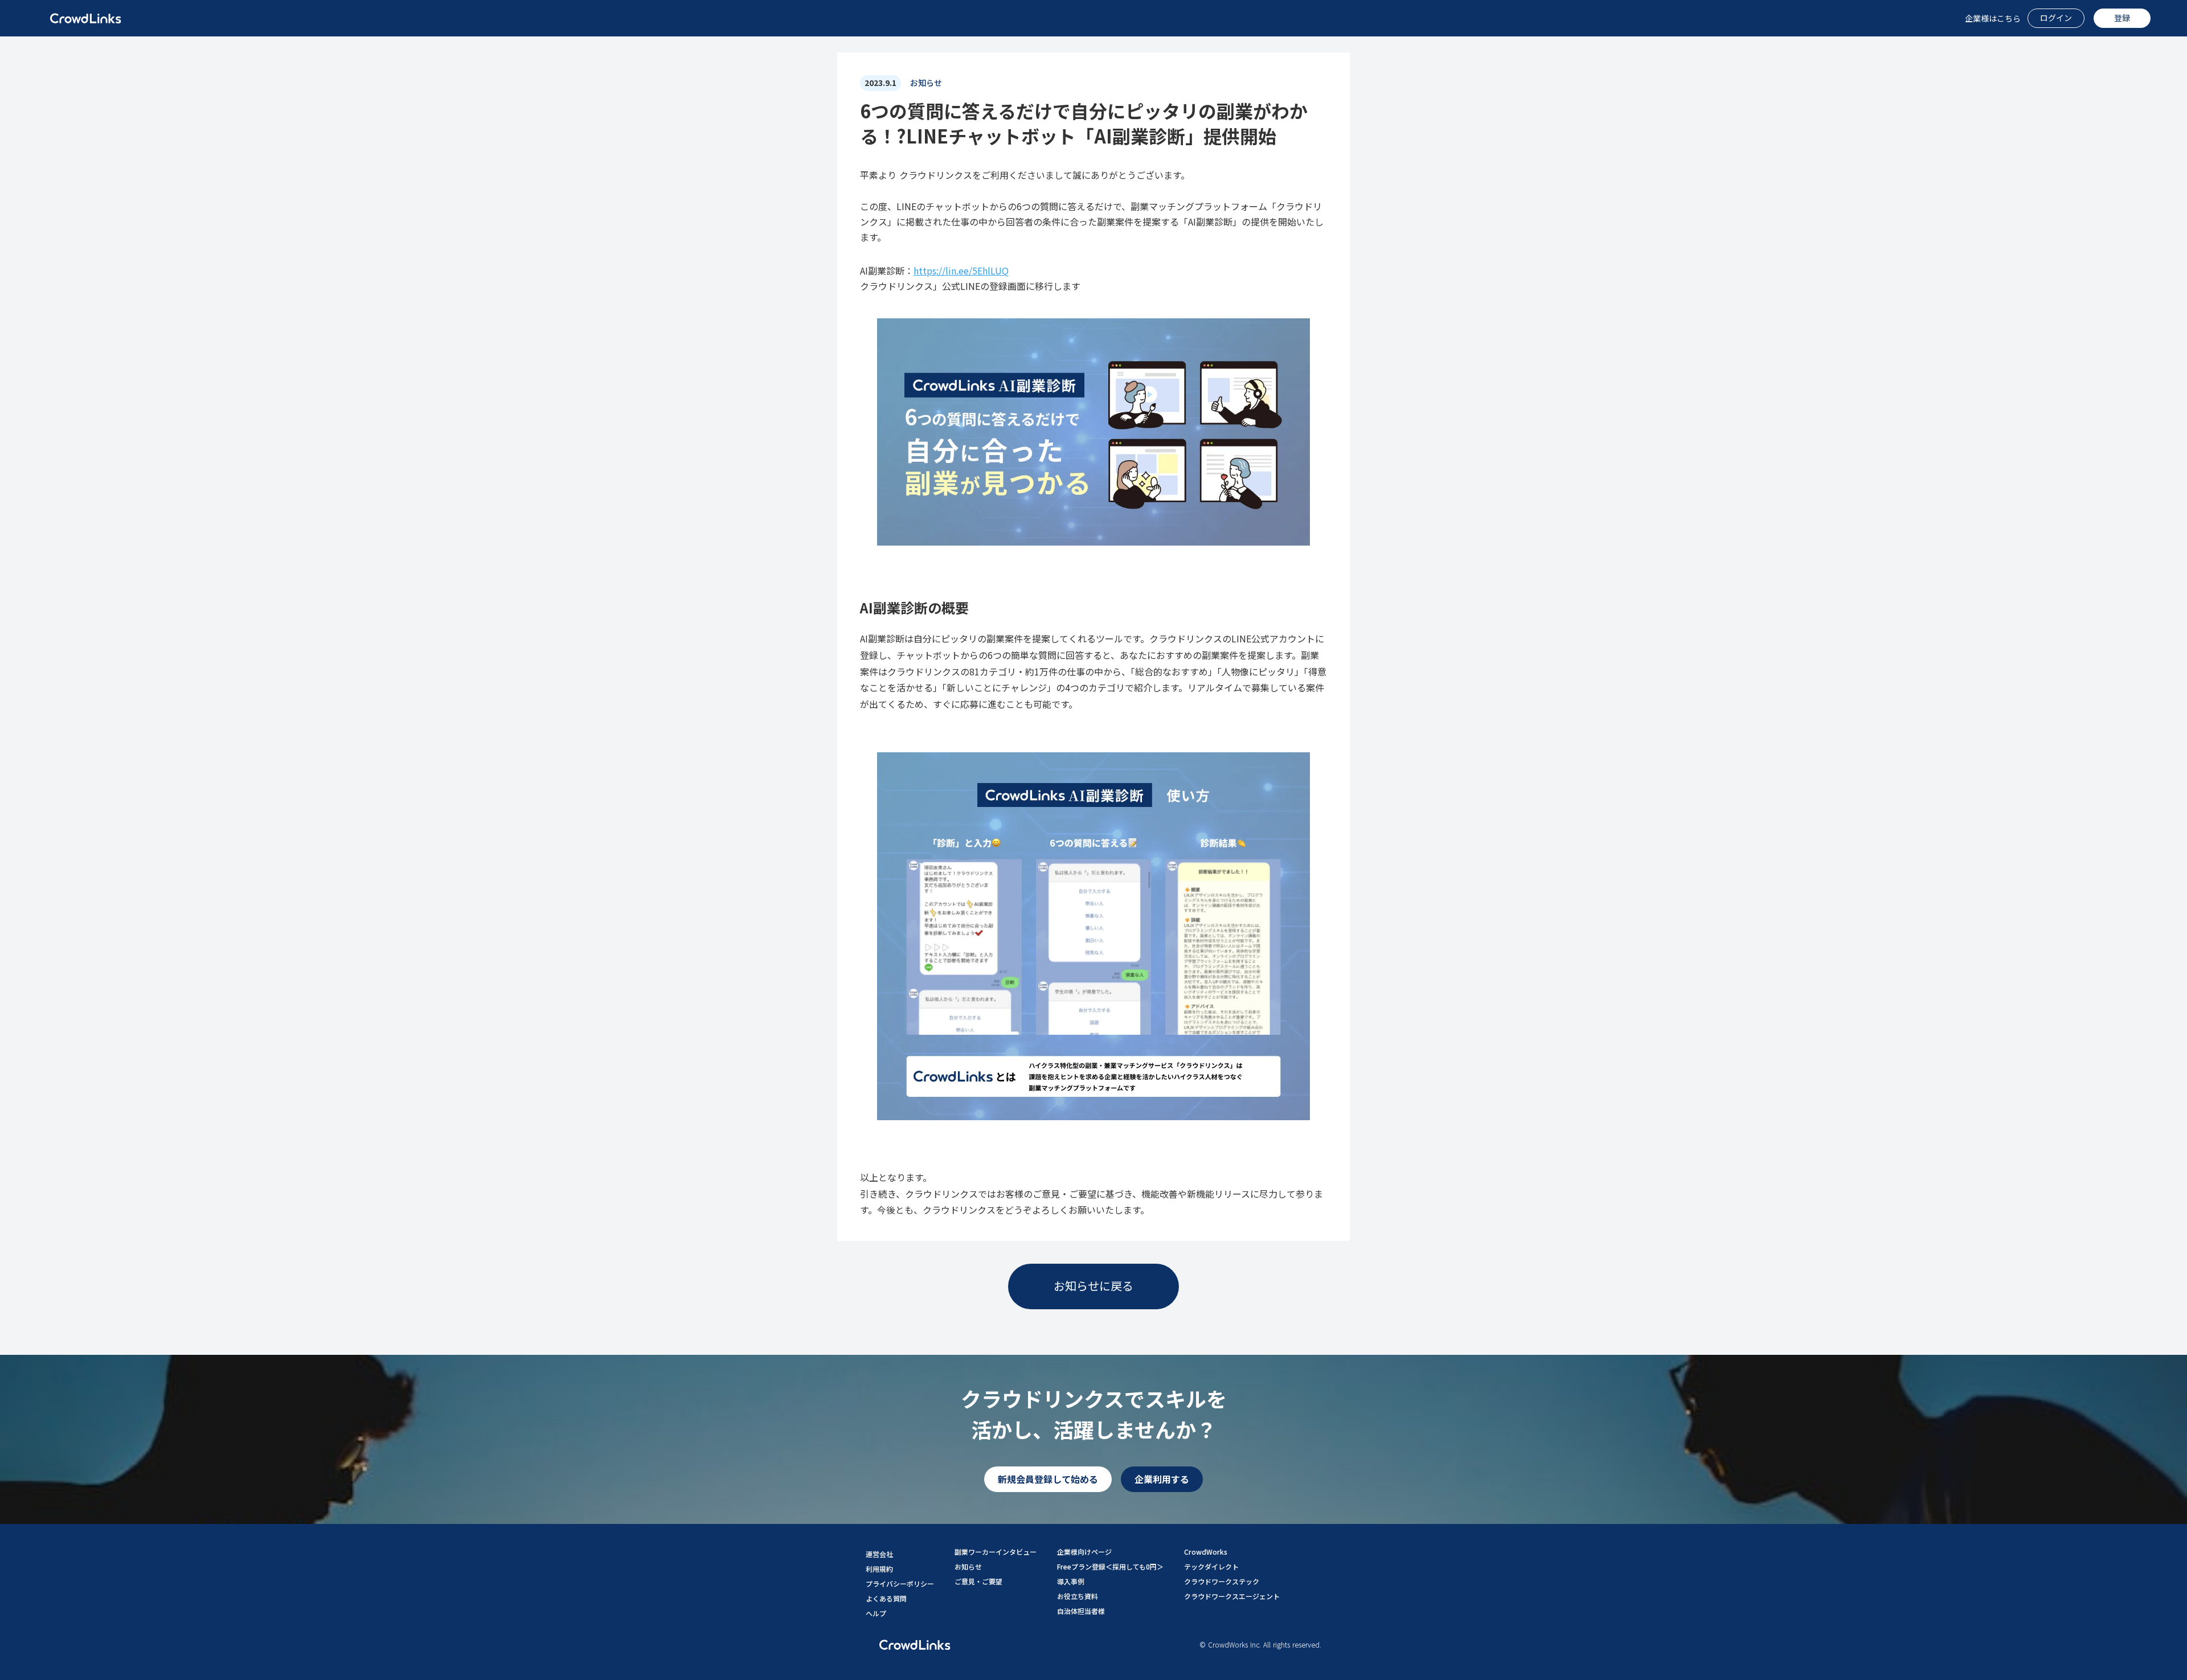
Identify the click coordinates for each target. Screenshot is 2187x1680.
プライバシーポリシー (900, 1583)
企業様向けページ (1084, 1552)
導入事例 (1071, 1581)
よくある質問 (886, 1598)
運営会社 (879, 1554)
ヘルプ (876, 1613)
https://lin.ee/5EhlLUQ (961, 271)
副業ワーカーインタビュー (996, 1552)
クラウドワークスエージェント (1232, 1596)
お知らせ (968, 1566)
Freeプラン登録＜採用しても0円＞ (1110, 1566)
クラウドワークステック (1222, 1581)
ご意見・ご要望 (978, 1581)
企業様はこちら (1993, 19)
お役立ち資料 (1078, 1596)
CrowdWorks (1206, 1552)
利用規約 (879, 1569)
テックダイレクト (1211, 1566)
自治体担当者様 (1081, 1611)
